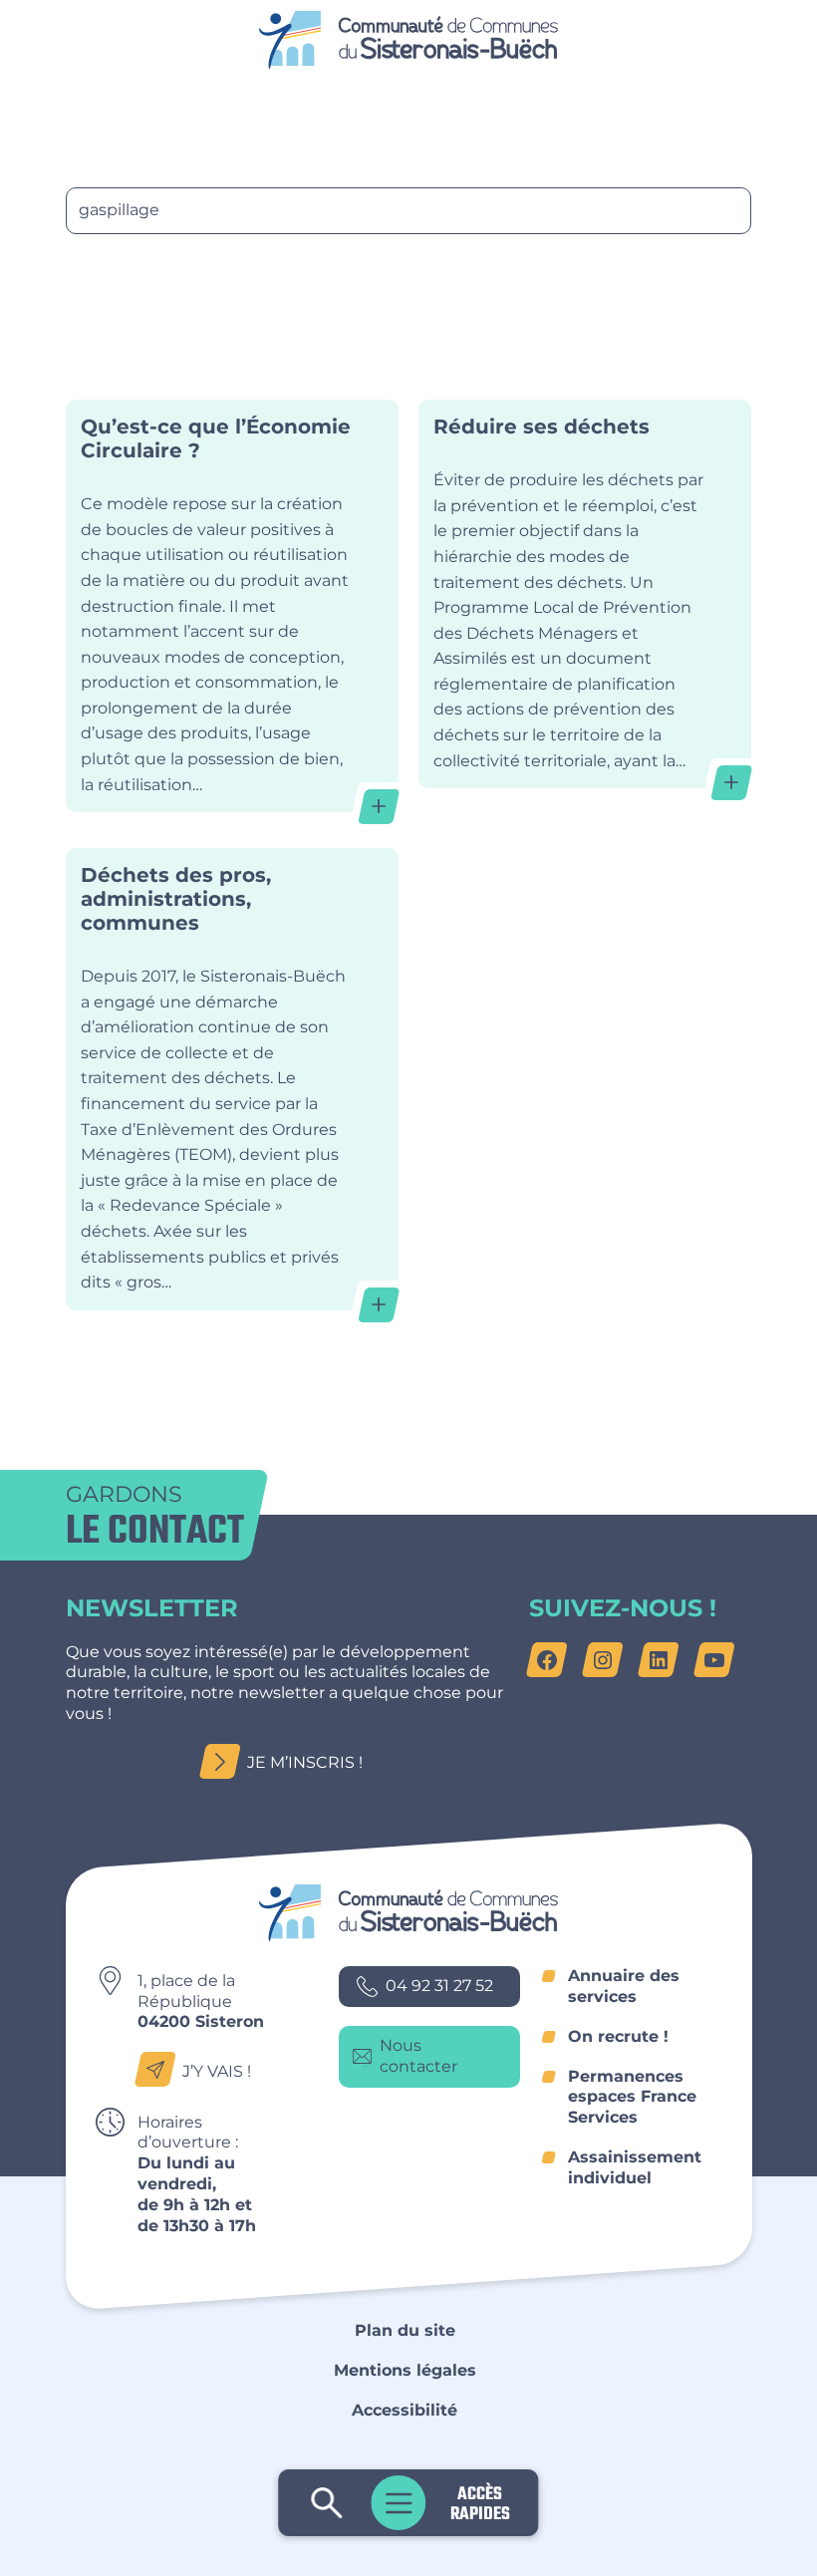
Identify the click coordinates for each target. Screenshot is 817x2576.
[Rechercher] (101, 274)
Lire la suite (233, 606)
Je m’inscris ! (305, 1762)
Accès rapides (480, 2503)
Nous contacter (418, 2056)
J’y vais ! (217, 2071)
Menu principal (399, 2503)
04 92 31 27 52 (439, 1986)
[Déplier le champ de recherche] (327, 2503)
